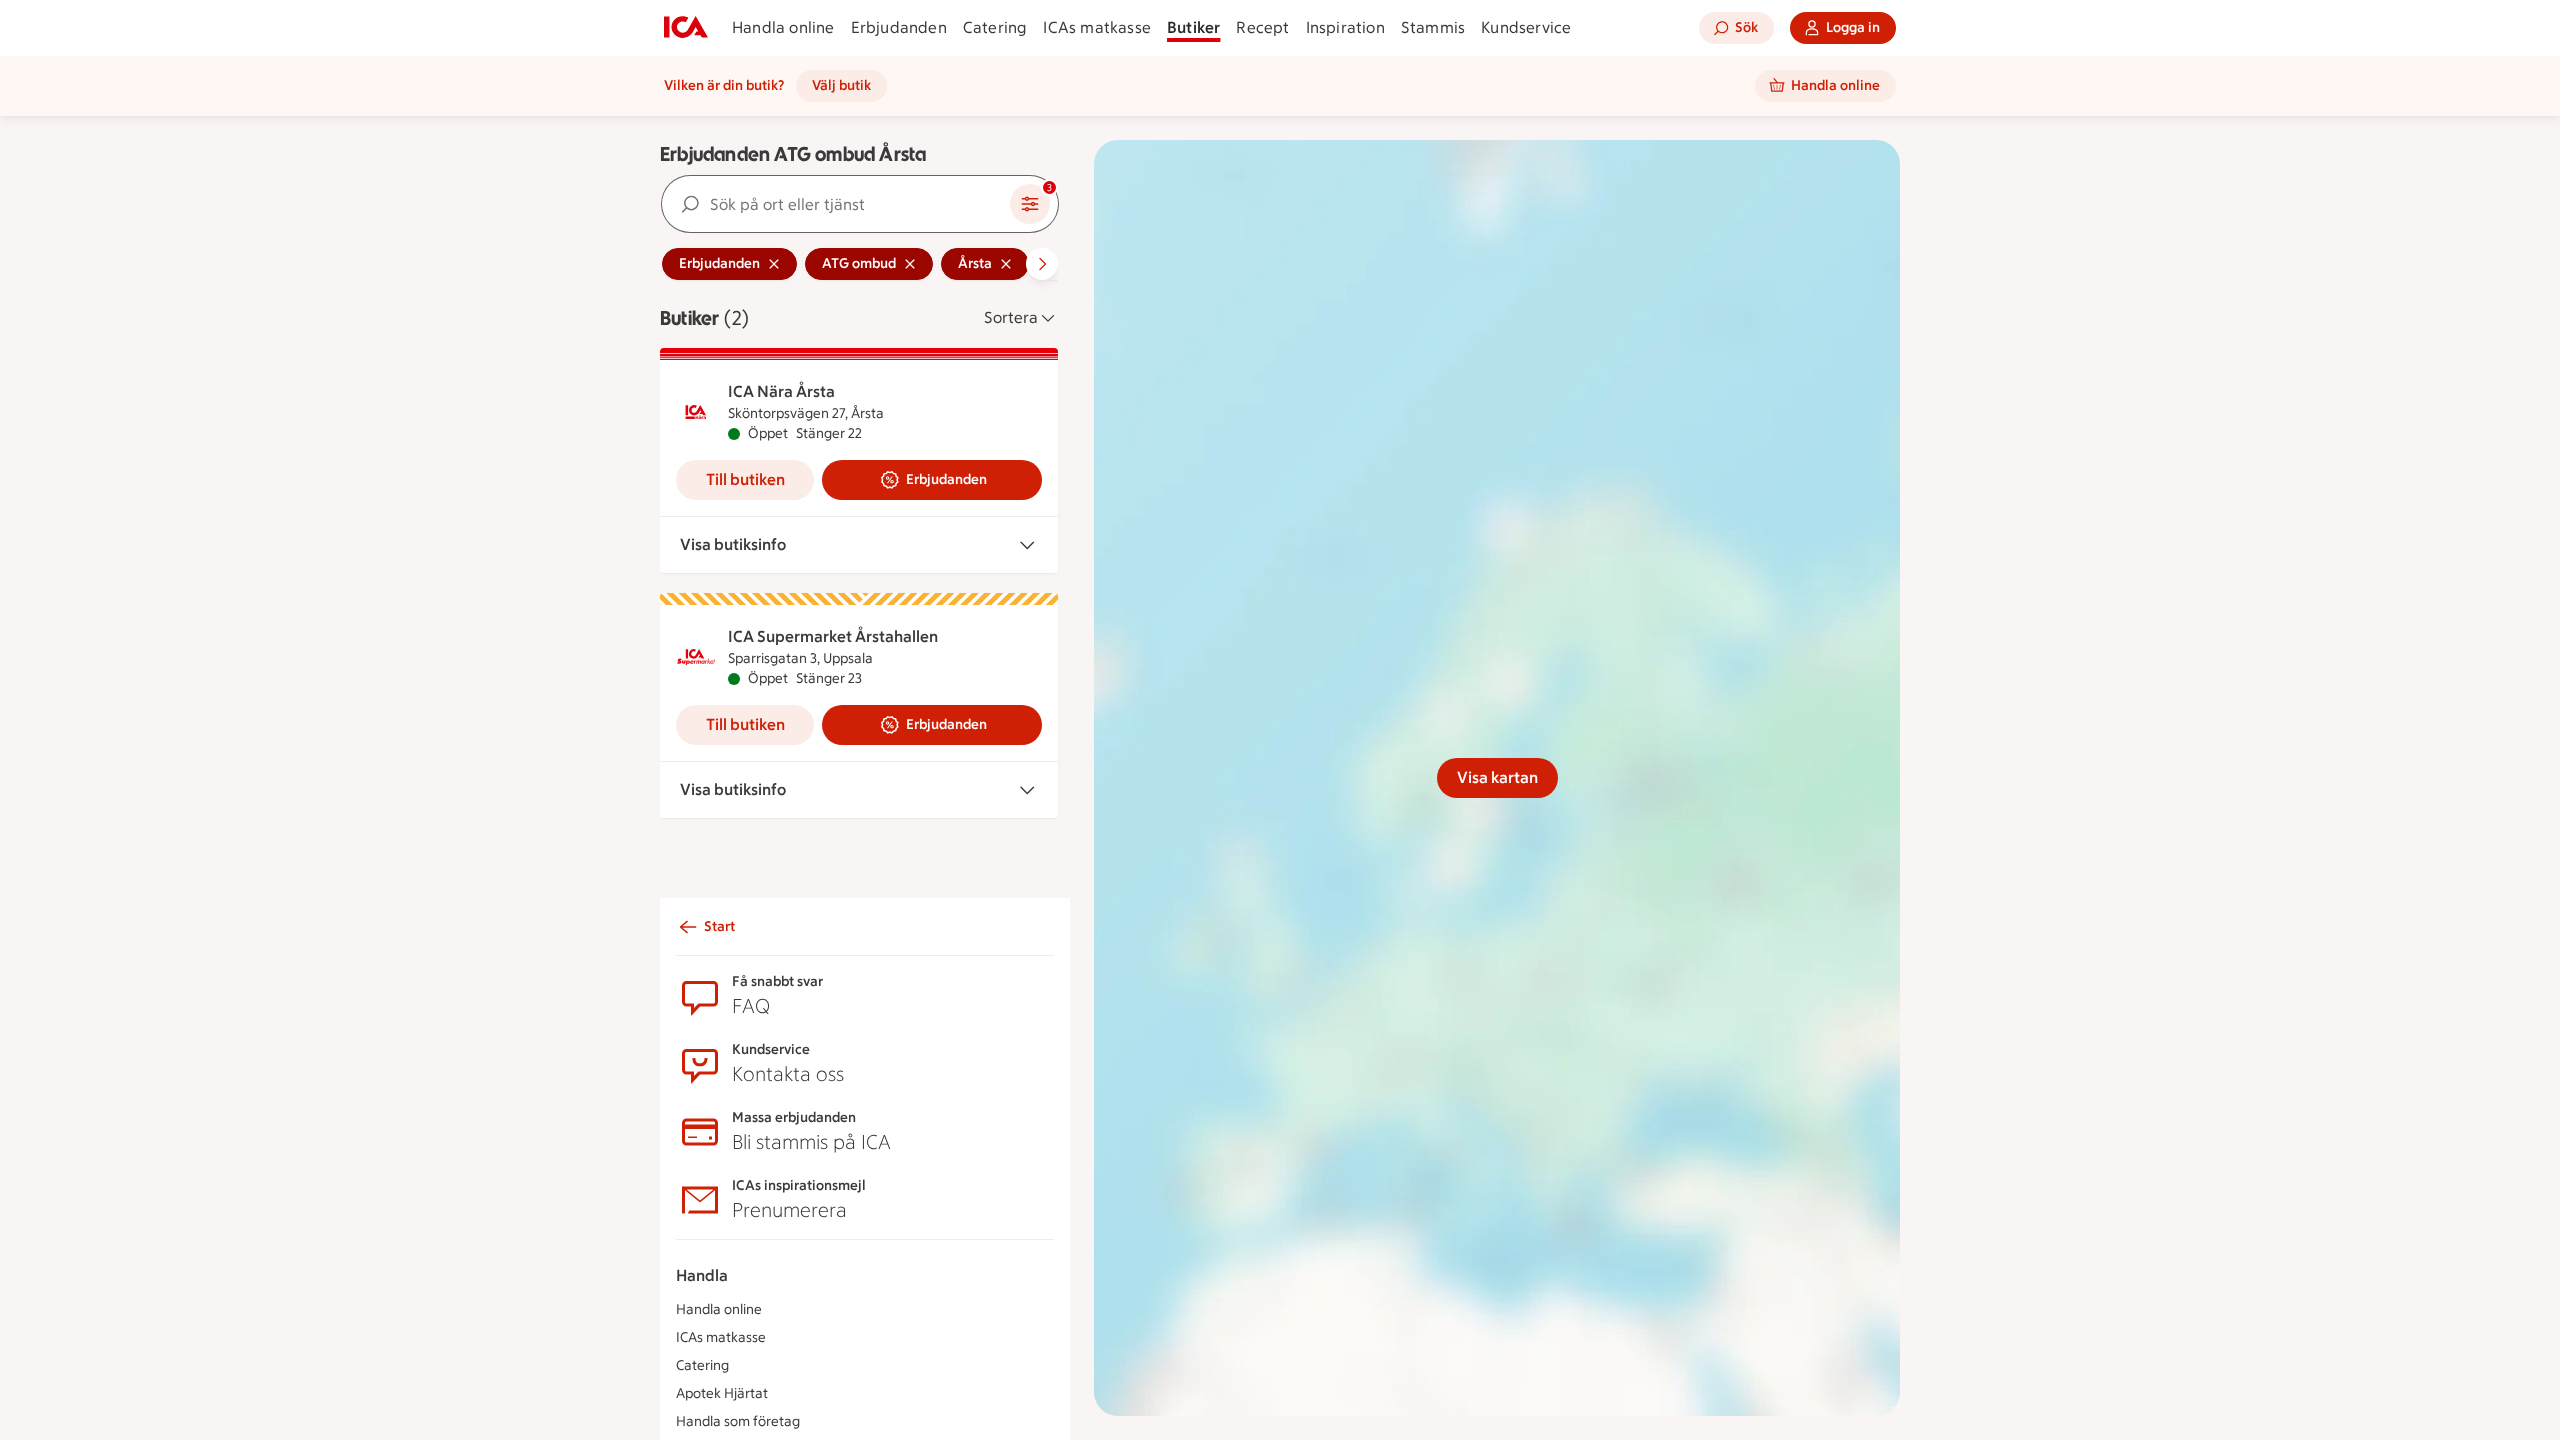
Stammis (1433, 27)
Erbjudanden (899, 27)
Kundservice (1526, 27)
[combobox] (836, 204)
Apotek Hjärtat (722, 1393)
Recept (1262, 27)
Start (719, 926)
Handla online (783, 27)
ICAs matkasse (1097, 27)
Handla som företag (738, 1421)
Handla (702, 1275)
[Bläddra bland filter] (1042, 264)
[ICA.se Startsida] (686, 28)
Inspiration (1345, 27)
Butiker (1193, 27)
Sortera (1011, 317)
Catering (995, 27)
